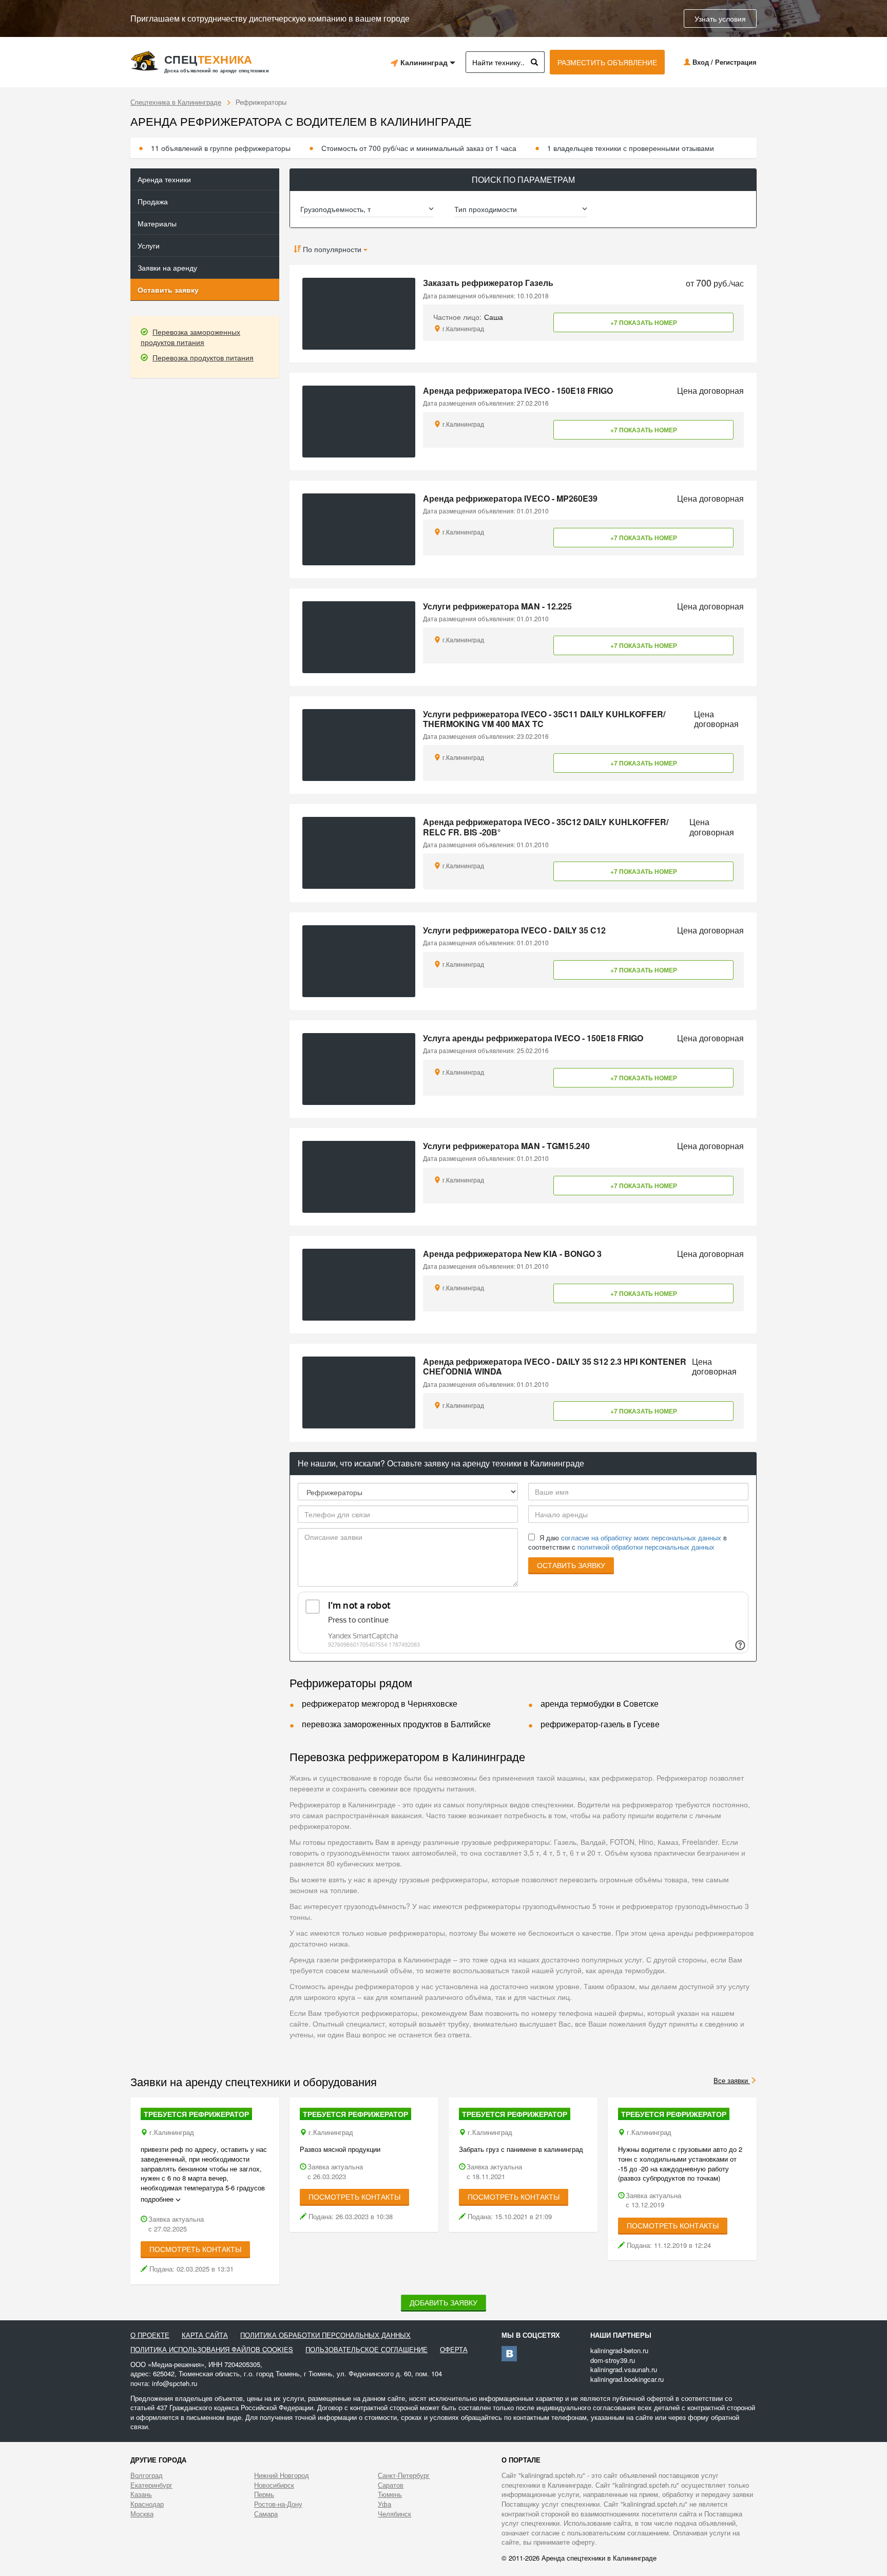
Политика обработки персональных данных (325, 2335)
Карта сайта (205, 2335)
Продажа (153, 201)
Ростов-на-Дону (278, 2504)
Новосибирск (274, 2485)
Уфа (384, 2504)
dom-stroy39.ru (613, 2360)
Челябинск (394, 2514)
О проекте (150, 2335)
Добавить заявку (444, 2302)
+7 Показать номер (644, 322)
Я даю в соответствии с (628, 1543)
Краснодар (147, 2504)
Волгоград (147, 2475)
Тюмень (390, 2494)
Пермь (264, 2494)
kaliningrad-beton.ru (619, 2350)
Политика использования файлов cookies (212, 2350)
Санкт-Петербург (404, 2475)
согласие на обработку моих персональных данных (641, 1538)
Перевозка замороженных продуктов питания (190, 337)
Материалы (157, 223)
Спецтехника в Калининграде (176, 102)
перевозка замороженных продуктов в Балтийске (396, 1724)
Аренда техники (164, 179)
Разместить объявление (607, 62)
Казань (141, 2494)
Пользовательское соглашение (367, 2350)
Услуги (149, 245)
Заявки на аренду (167, 268)
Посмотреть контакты (195, 2249)
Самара (266, 2514)
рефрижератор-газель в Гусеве (600, 1724)
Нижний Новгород (282, 2475)
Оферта (454, 2350)
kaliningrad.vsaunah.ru (624, 2369)
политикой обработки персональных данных (646, 1547)
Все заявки (732, 2080)
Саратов (391, 2485)
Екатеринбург (151, 2485)
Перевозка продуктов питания (203, 357)
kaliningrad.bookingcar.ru (627, 2379)
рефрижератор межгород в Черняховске (380, 1703)
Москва (142, 2514)
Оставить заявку (168, 290)
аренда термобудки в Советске (600, 1703)
